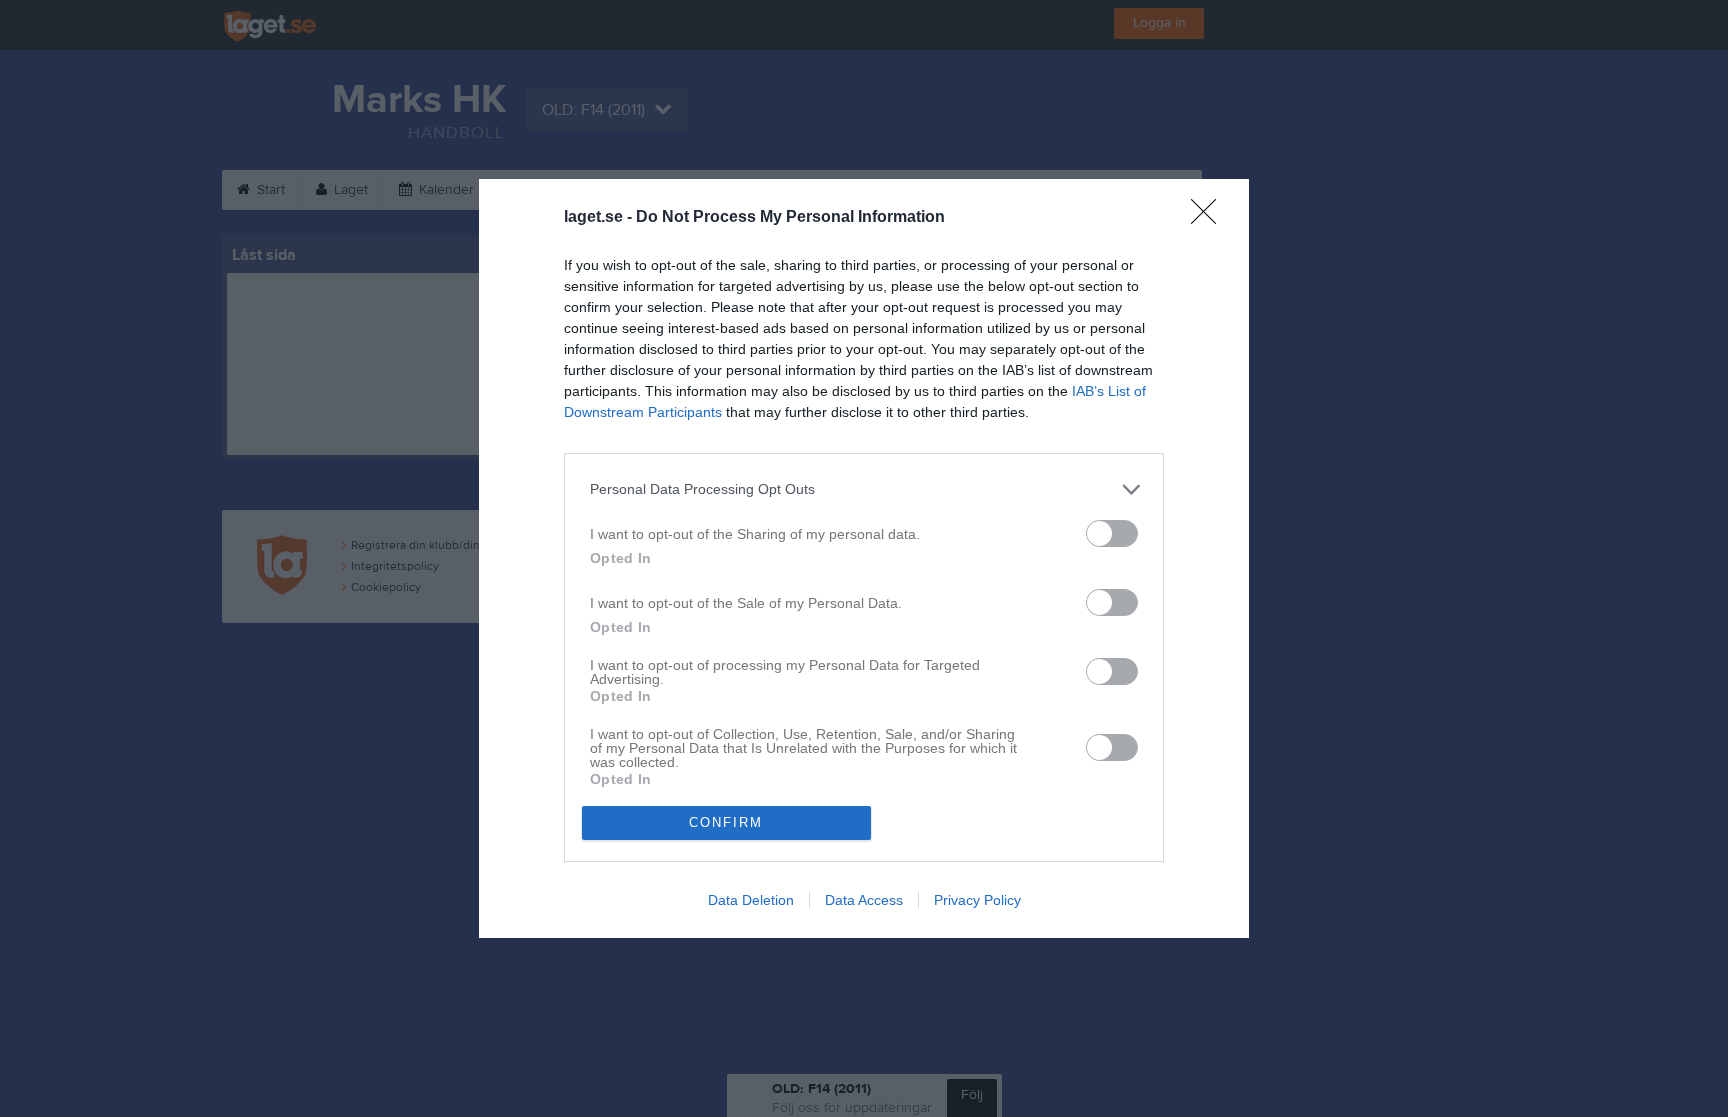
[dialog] (864, 558)
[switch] (1112, 533)
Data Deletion (751, 900)
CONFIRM (726, 822)
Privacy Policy (977, 900)
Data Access (864, 900)
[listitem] (864, 489)
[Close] (1210, 218)
